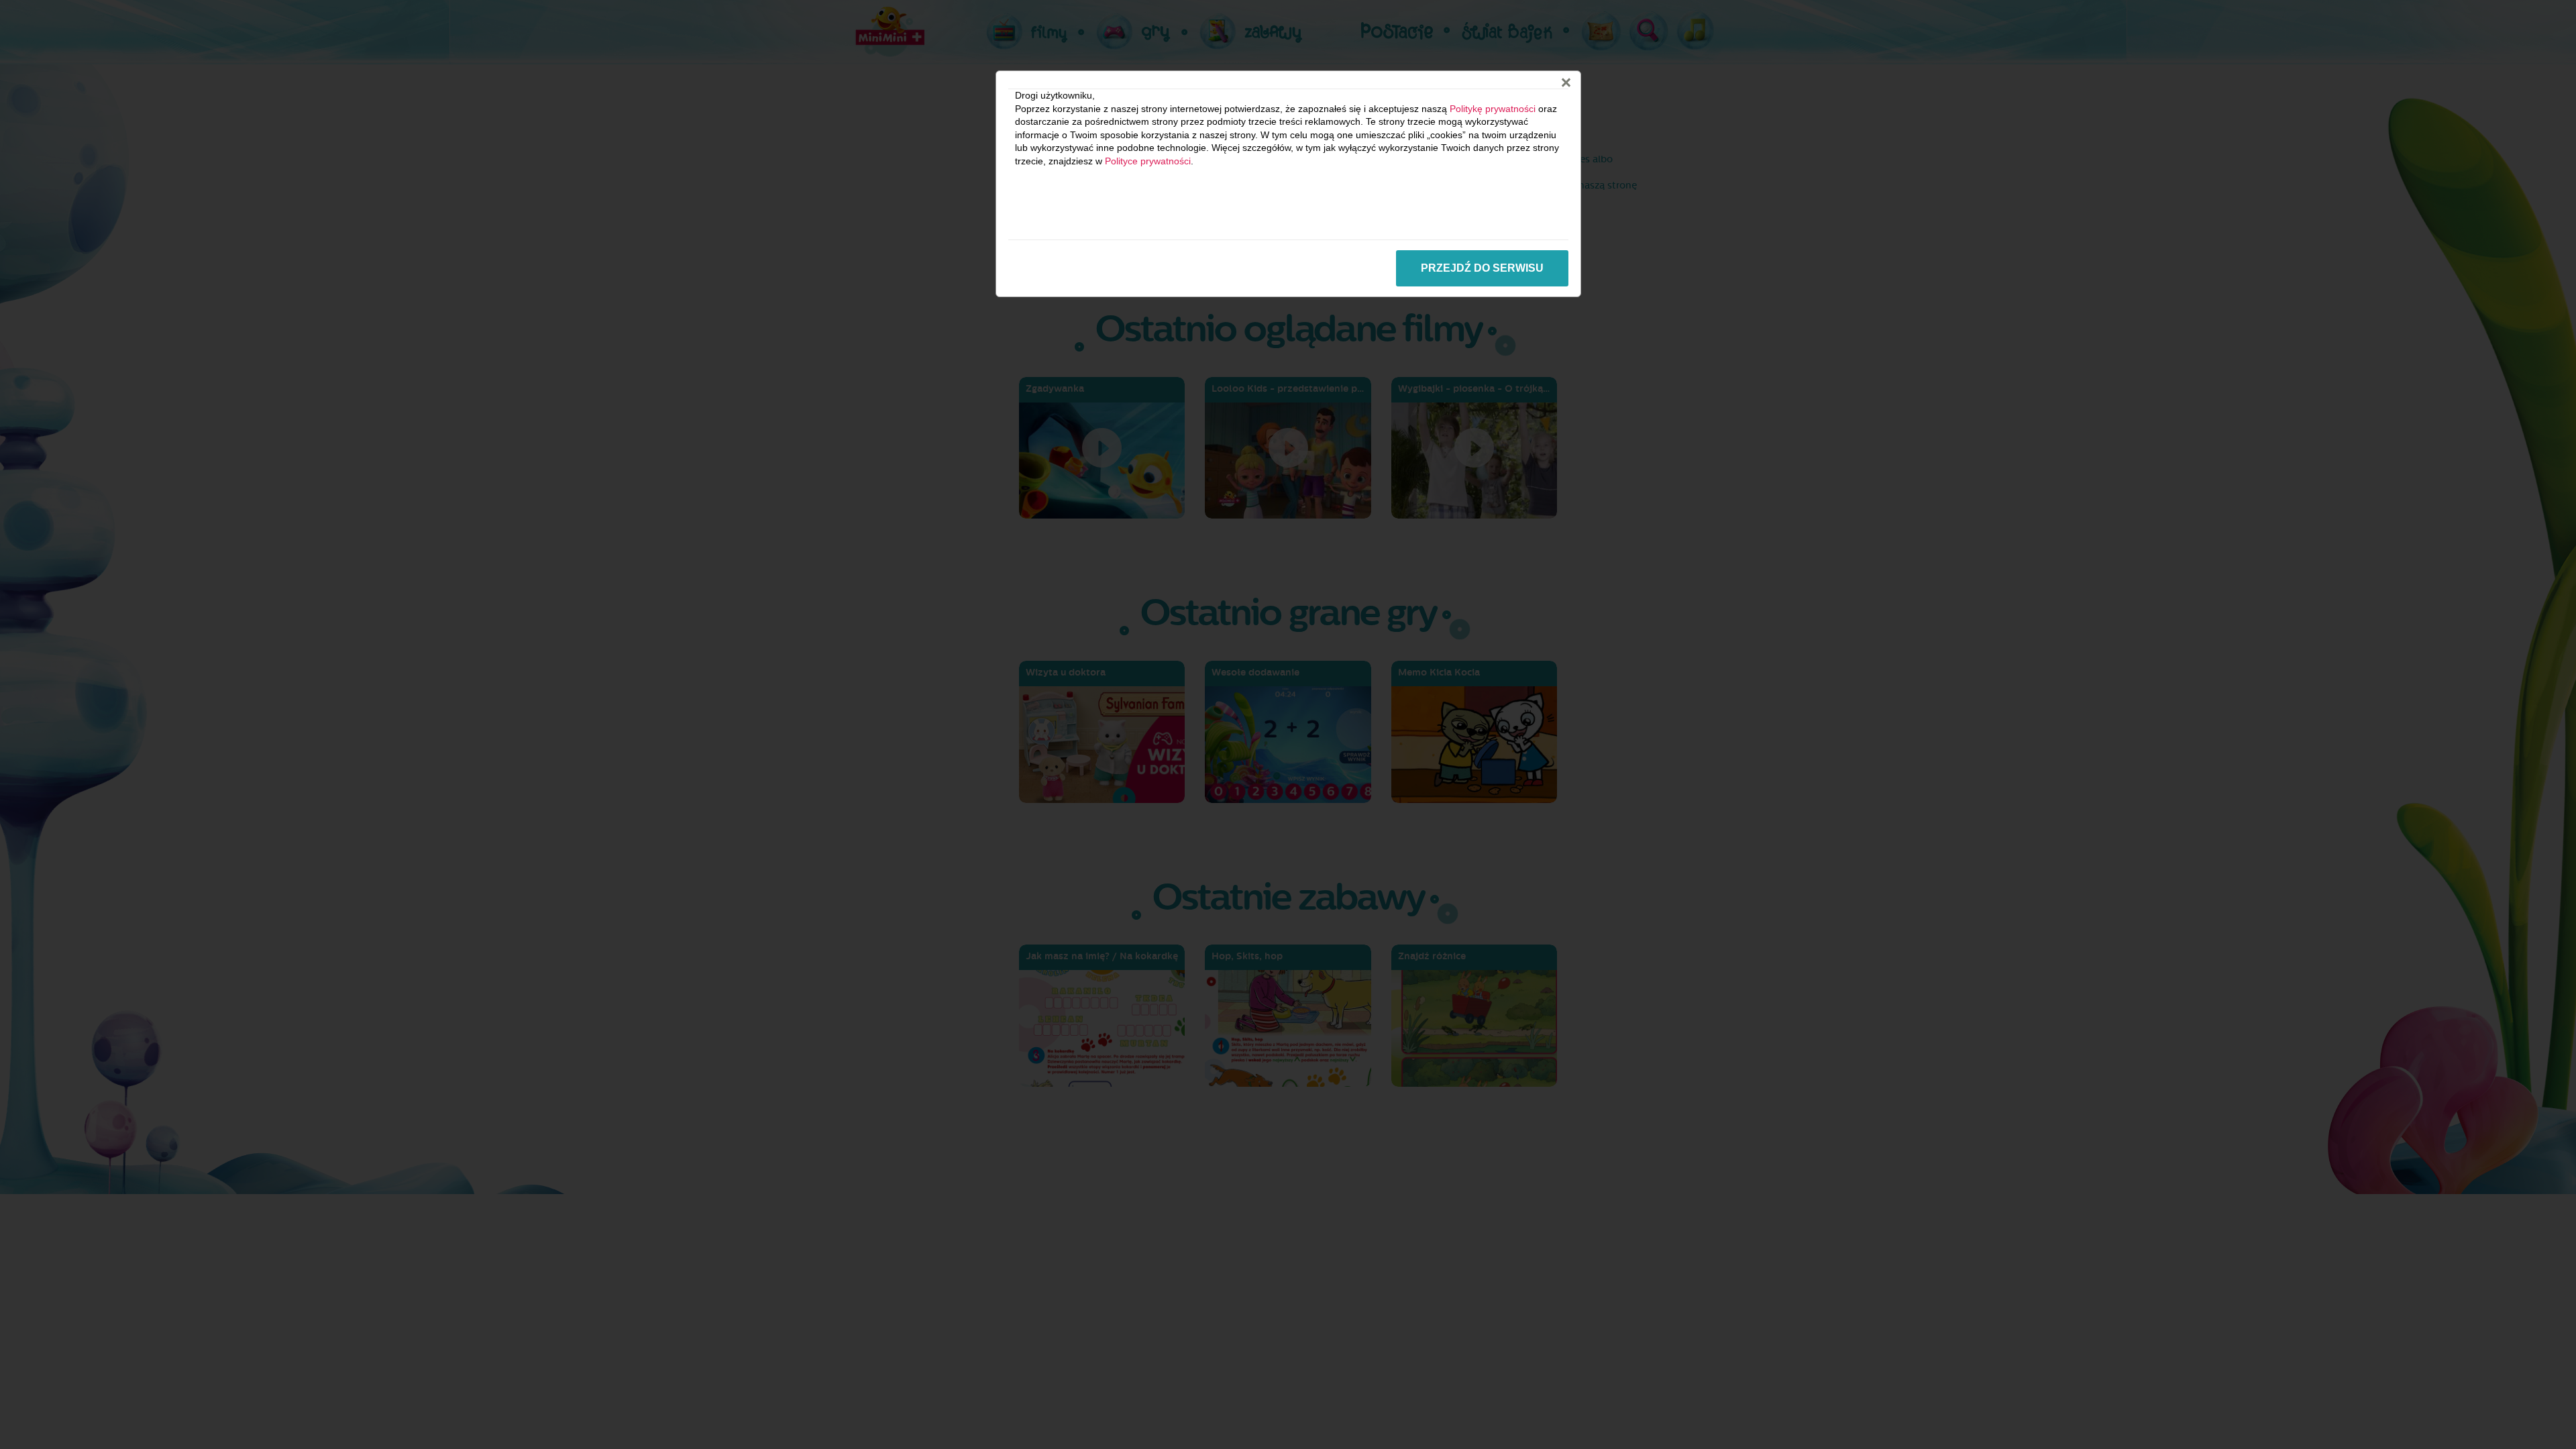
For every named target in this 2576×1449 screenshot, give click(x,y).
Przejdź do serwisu (1482, 268)
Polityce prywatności (1148, 161)
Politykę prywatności (1493, 109)
